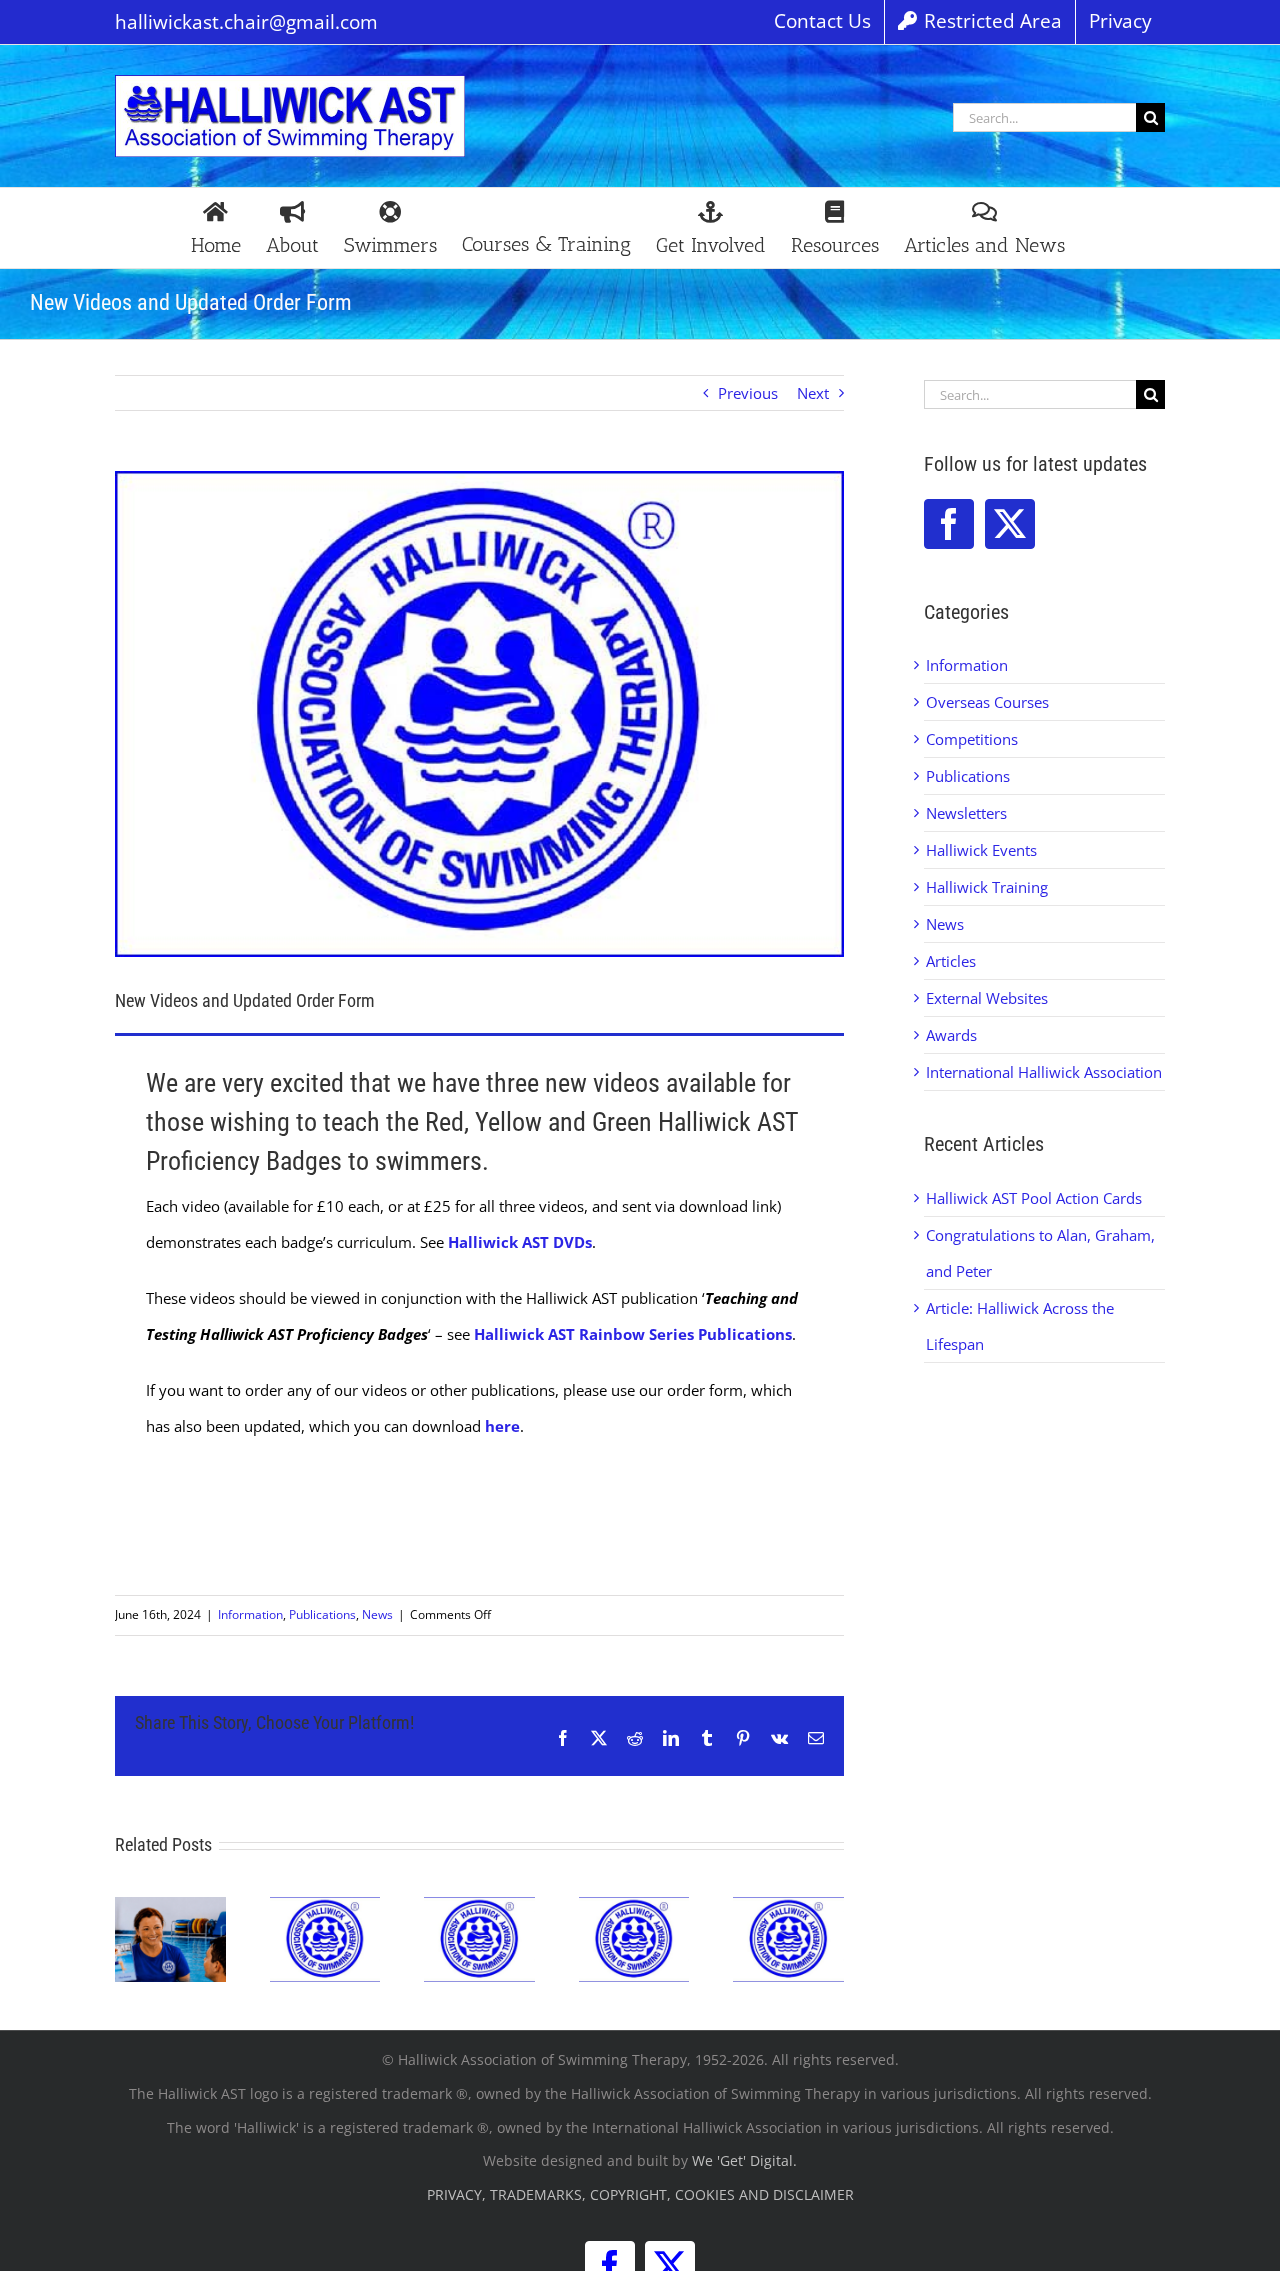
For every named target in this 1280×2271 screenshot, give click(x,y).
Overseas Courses (987, 702)
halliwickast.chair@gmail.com (246, 22)
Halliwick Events (981, 850)
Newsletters (966, 813)
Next (813, 393)
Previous (748, 393)
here (502, 1426)
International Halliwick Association (1044, 1072)
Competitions (972, 739)
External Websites (987, 998)
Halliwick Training (987, 887)
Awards (951, 1035)
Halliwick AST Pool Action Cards (1034, 1198)
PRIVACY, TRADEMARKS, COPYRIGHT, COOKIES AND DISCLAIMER (640, 2194)
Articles (951, 961)
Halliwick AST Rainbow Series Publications (633, 1334)
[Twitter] (1010, 524)
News (377, 1614)
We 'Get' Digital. (744, 2160)
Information (250, 1614)
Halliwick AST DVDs (520, 1242)
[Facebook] (949, 524)
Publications (322, 1614)
